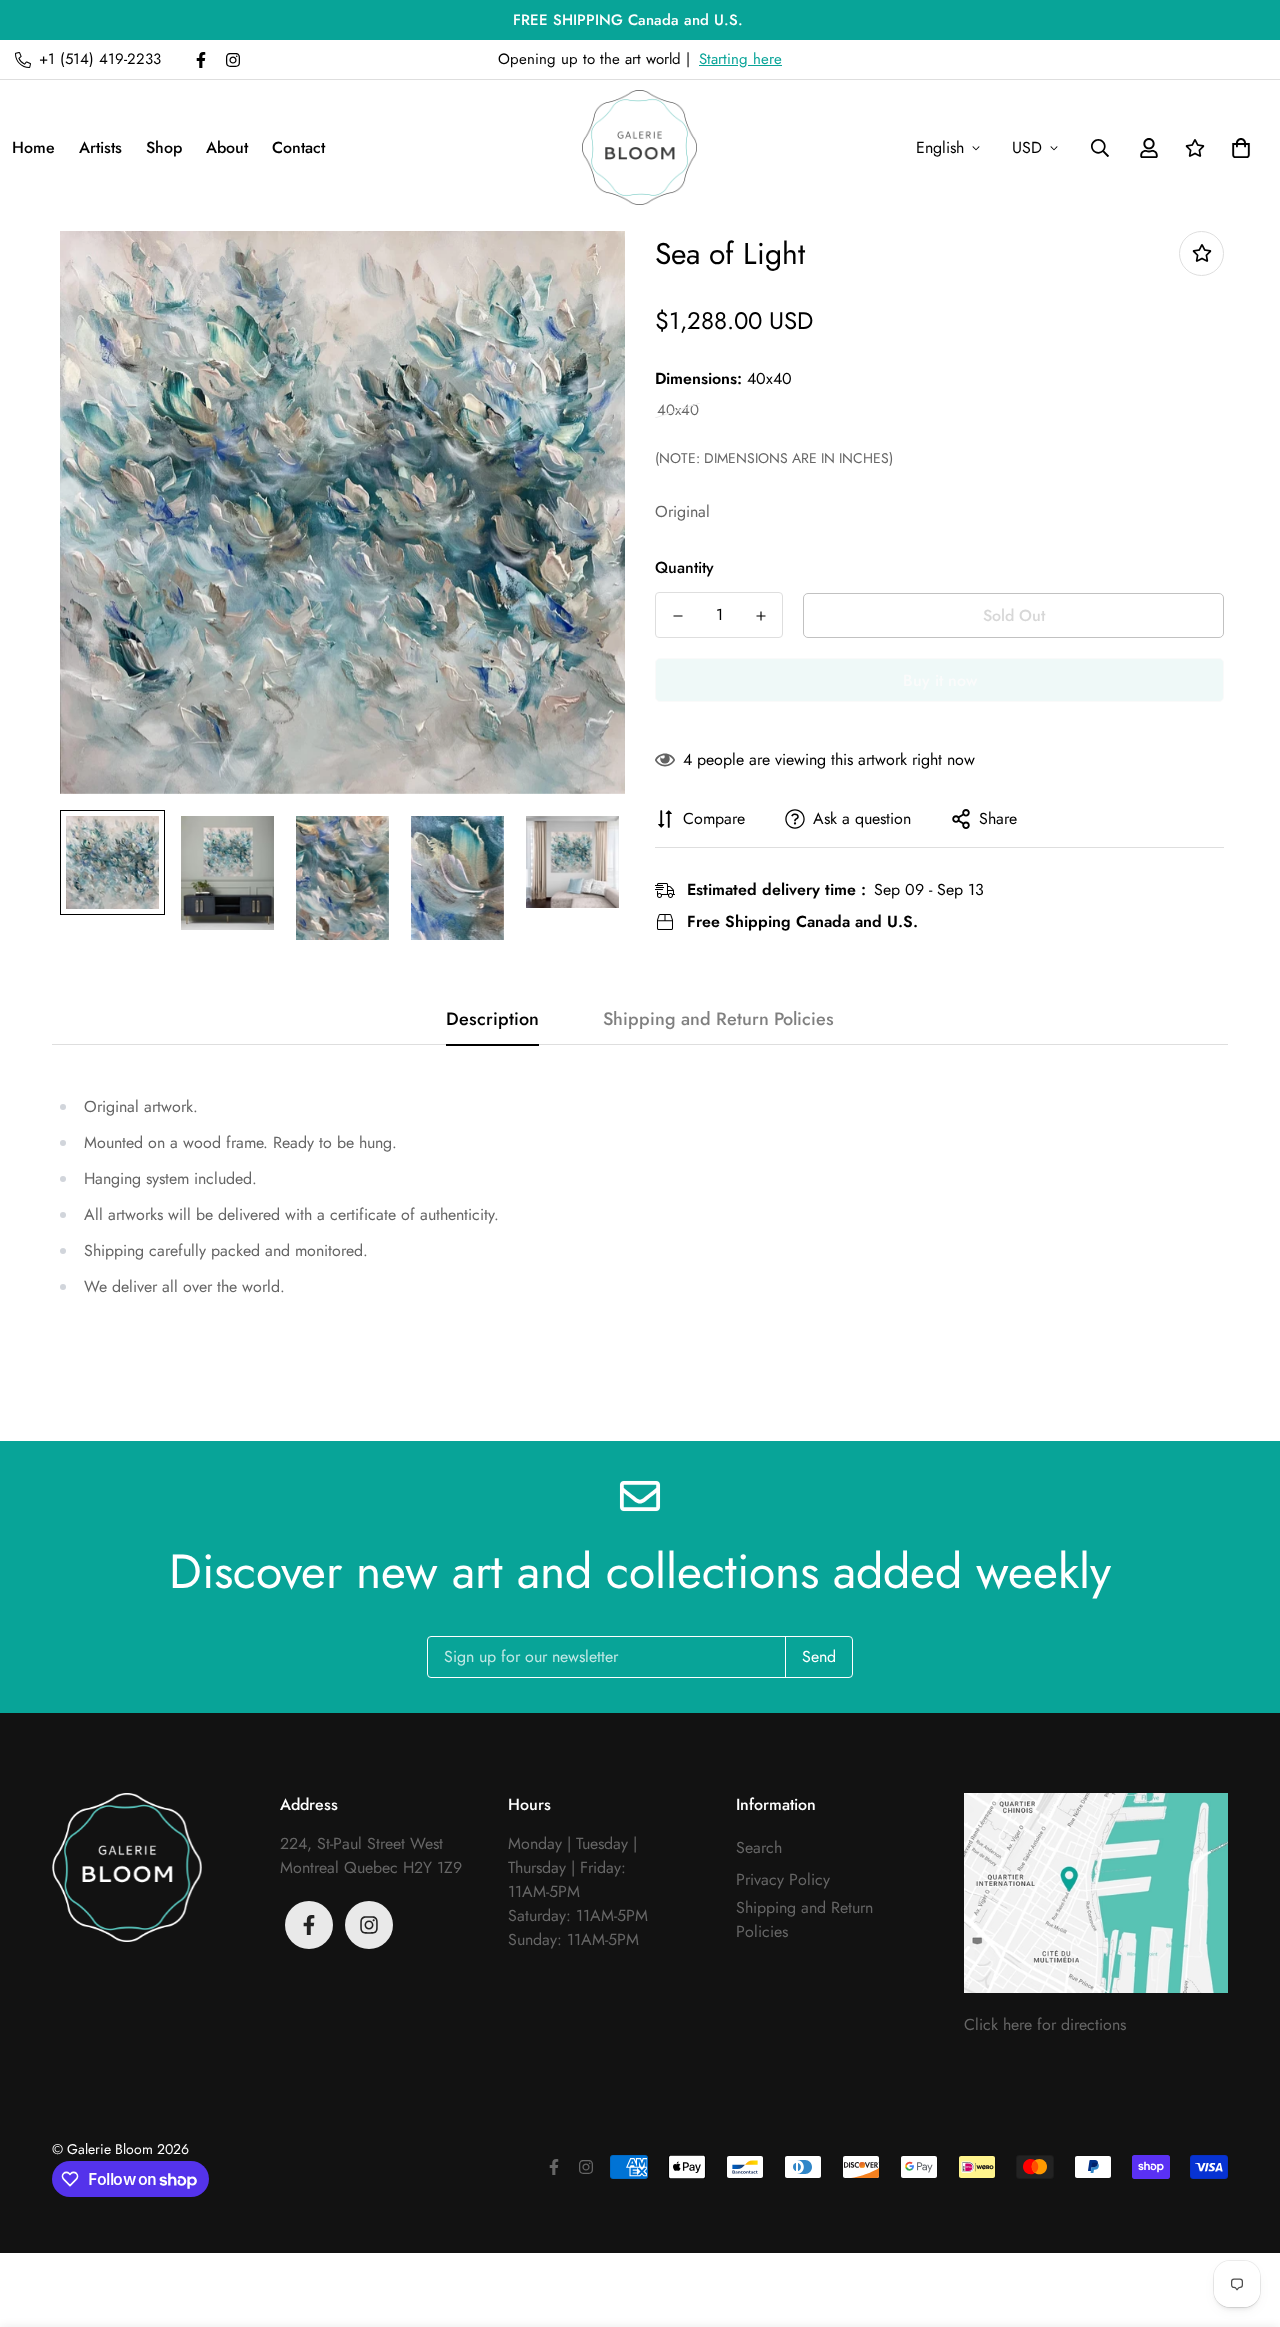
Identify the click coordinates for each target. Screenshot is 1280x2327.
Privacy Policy (783, 1879)
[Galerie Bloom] (639, 147)
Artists (100, 147)
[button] (1237, 148)
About (227, 147)
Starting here (740, 59)
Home (33, 147)
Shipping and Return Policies (804, 1919)
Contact (298, 147)
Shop (164, 147)
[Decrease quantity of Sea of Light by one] (677, 616)
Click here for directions (1045, 2024)
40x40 (678, 410)
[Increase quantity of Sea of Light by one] (760, 616)
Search (759, 1847)
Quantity (684, 567)
